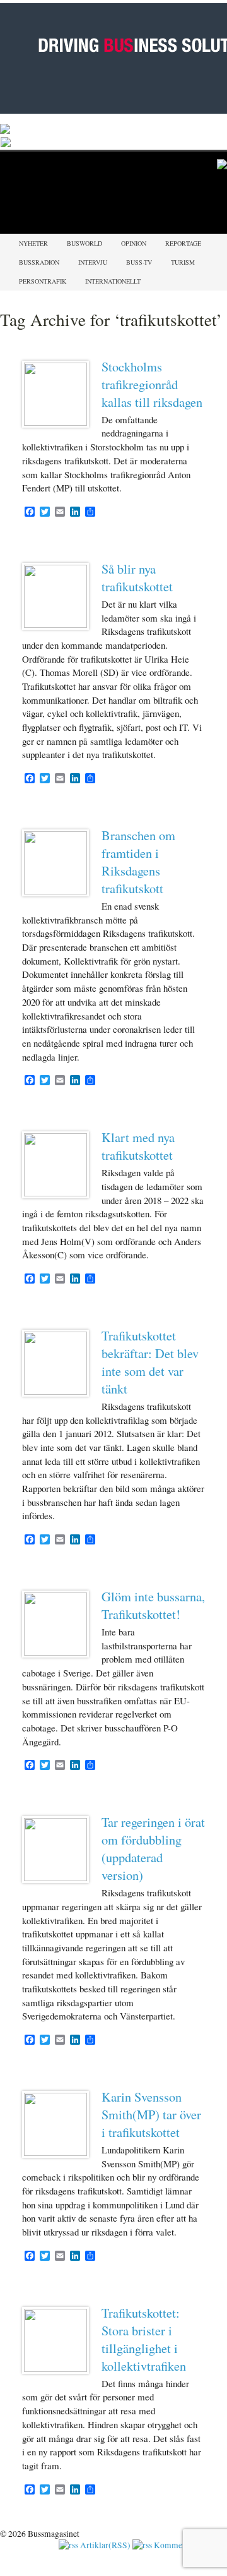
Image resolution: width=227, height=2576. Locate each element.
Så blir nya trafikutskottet (137, 577)
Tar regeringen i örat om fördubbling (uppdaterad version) (153, 1848)
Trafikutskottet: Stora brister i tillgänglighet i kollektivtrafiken (144, 2339)
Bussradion (39, 262)
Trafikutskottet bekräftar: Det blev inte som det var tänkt (150, 1362)
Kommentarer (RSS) (189, 2545)
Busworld (84, 243)
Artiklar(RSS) (104, 2545)
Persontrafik (43, 281)
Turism (183, 262)
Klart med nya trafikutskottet (138, 1146)
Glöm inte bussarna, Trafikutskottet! (153, 1605)
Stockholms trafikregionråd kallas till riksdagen (152, 384)
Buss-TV (139, 262)
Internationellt (113, 281)
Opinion (134, 243)
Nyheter (33, 243)
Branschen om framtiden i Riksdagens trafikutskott (138, 862)
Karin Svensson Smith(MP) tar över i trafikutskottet (151, 2114)
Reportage (183, 243)
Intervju (93, 262)
